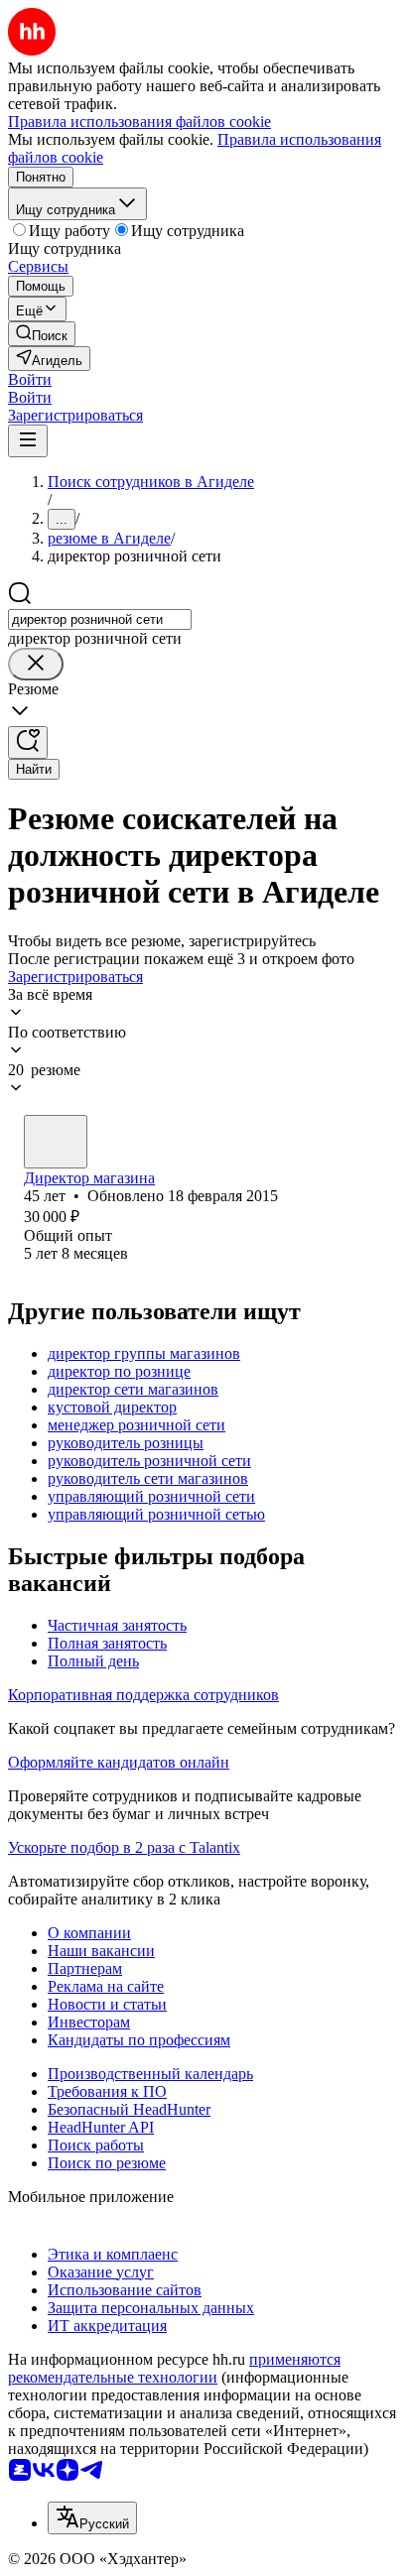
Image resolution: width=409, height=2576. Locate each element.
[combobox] (100, 619)
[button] (30, 379)
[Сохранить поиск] (28, 742)
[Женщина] (56, 1142)
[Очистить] (36, 664)
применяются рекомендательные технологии (174, 2368)
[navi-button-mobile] (28, 441)
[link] (42, 334)
